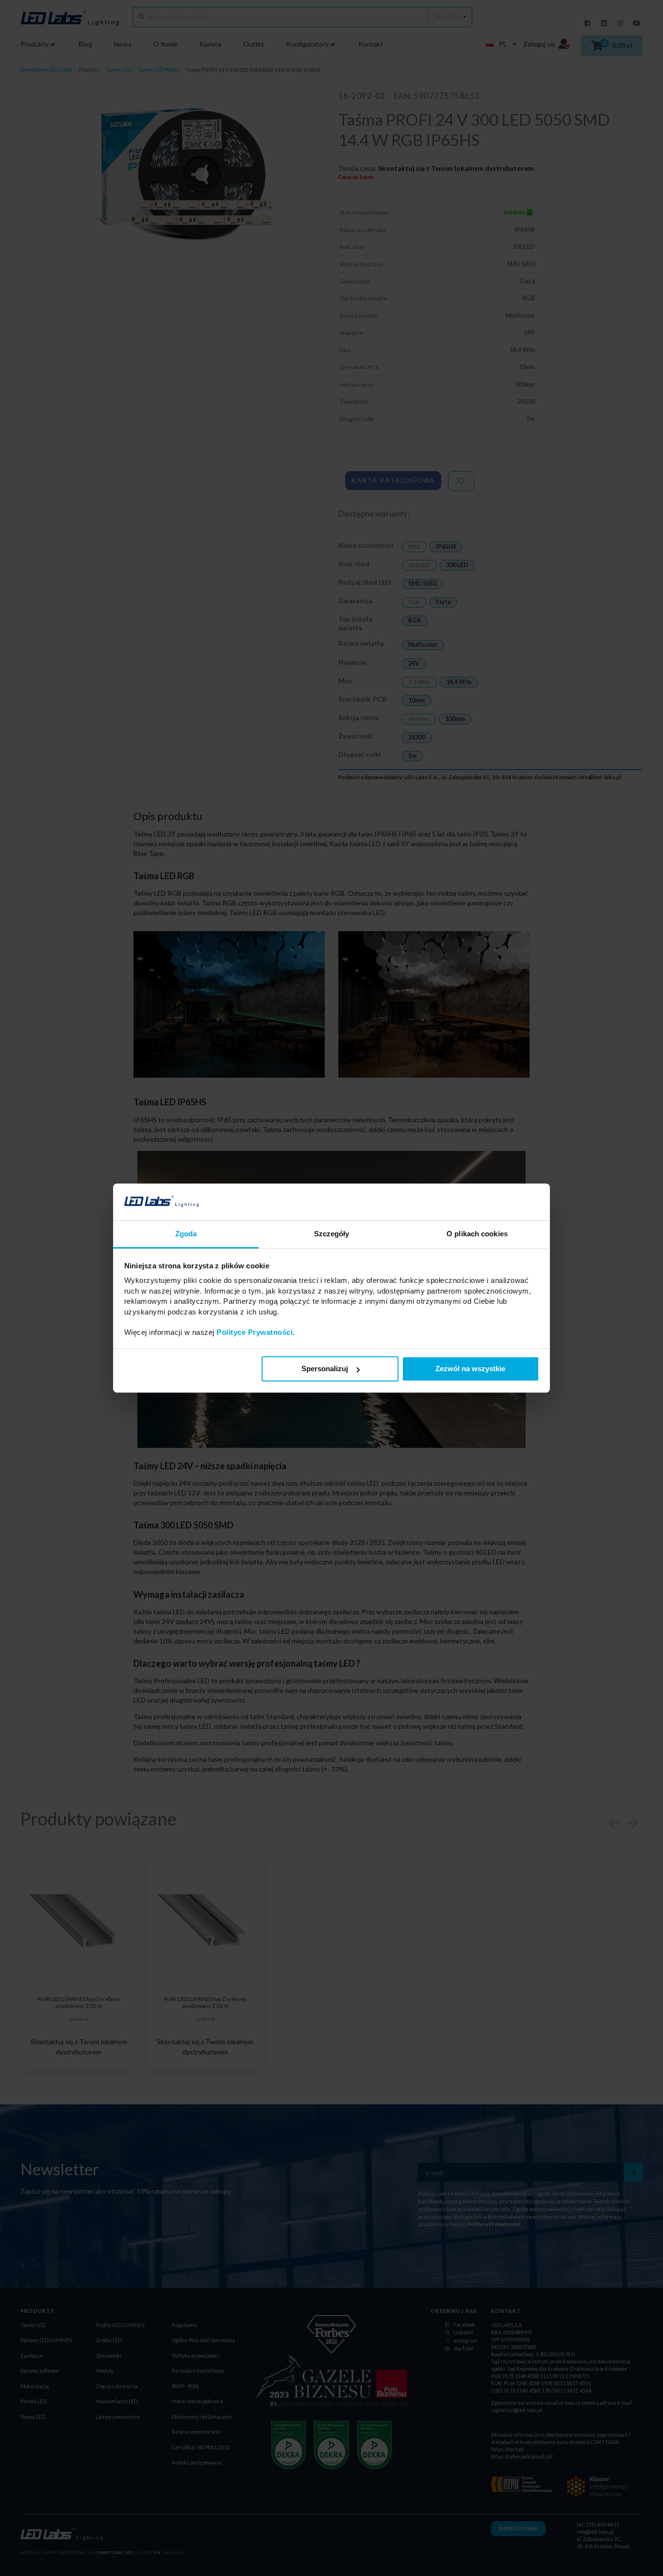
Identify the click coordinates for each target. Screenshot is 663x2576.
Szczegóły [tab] (332, 1234)
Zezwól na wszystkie (470, 1369)
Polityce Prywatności (255, 1333)
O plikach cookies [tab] (477, 1234)
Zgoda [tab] (186, 1234)
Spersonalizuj (325, 1369)
